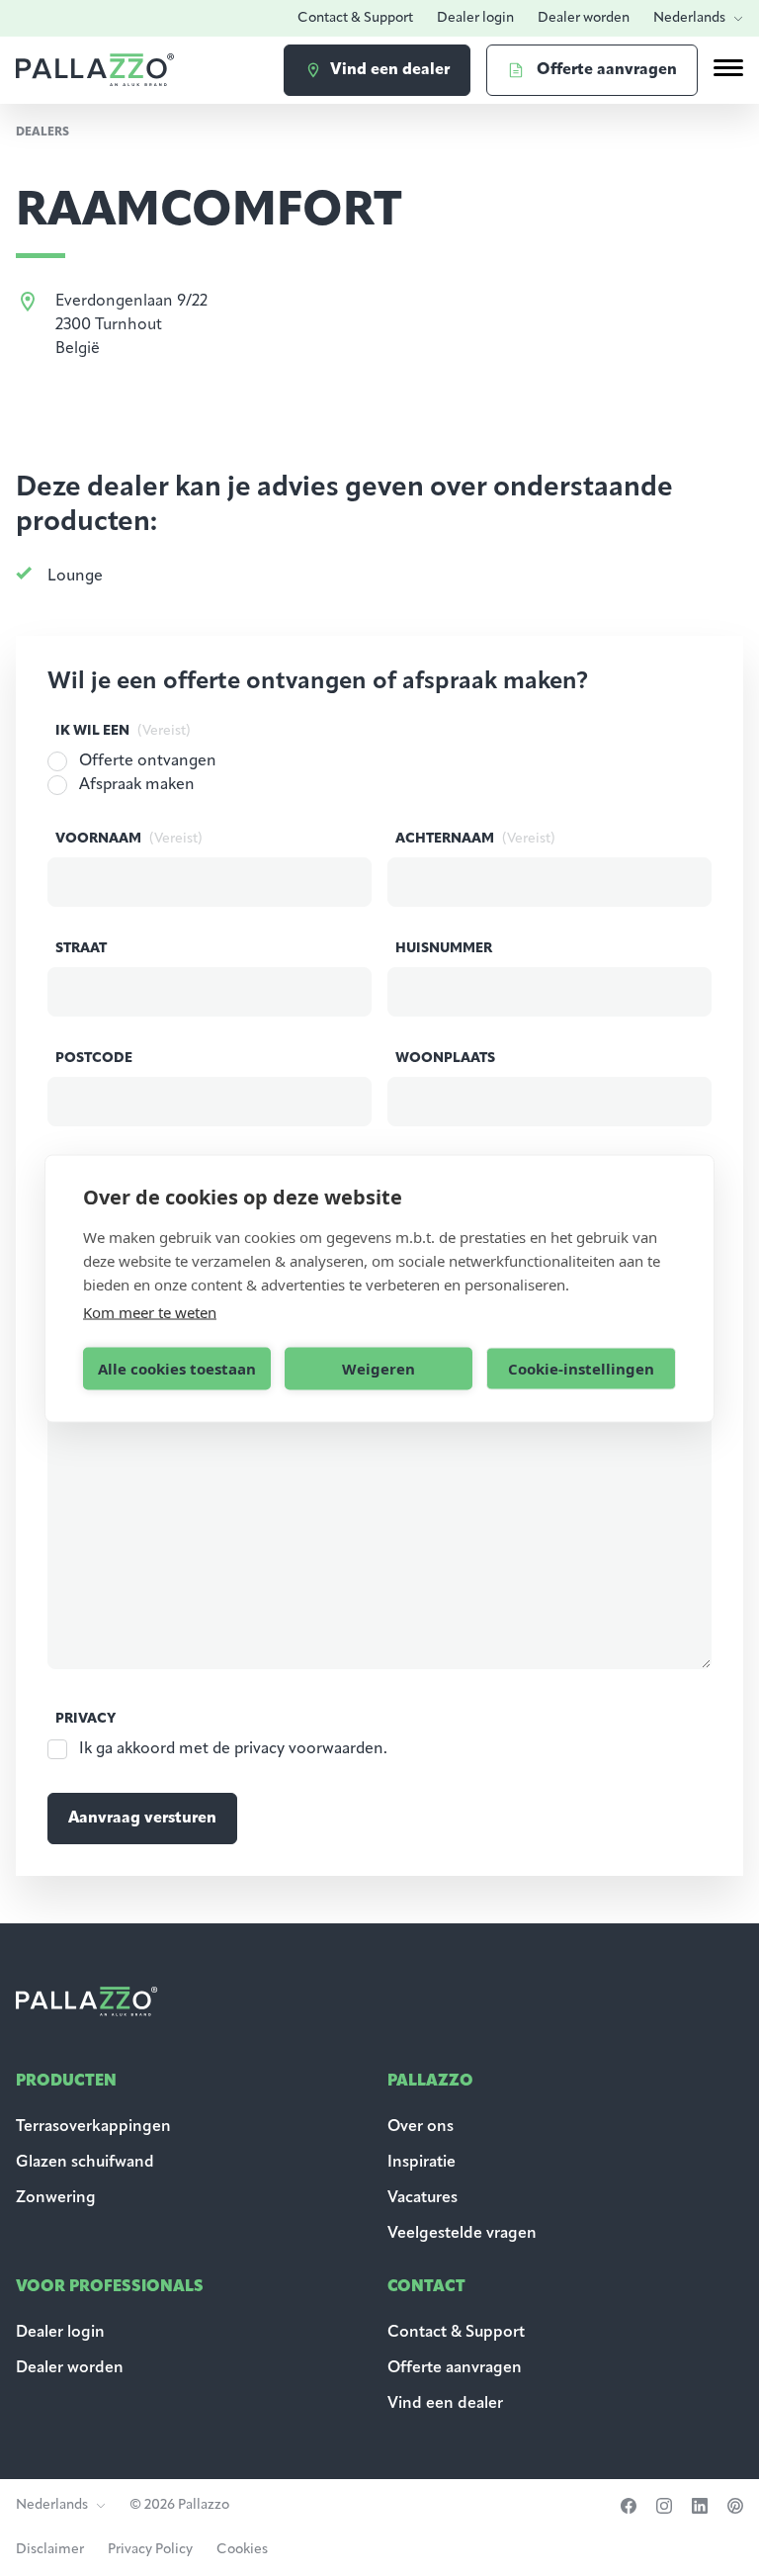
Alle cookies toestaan (177, 1369)
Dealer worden (584, 18)
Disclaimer (50, 2550)
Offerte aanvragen (455, 2368)
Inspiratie (422, 2163)
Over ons (421, 2127)
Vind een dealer (445, 2404)
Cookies (242, 2550)
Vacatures (422, 2198)
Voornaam (129, 839)
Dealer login (475, 18)
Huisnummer (444, 949)
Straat (81, 949)
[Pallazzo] (95, 70)
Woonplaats (445, 1059)
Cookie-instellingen (581, 1369)
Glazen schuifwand (85, 2163)
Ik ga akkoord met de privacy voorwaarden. (233, 1749)
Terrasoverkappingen (93, 2127)
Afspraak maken (137, 785)
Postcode (94, 1059)
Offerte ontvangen (148, 761)
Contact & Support (355, 18)
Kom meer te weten (150, 1311)
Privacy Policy (150, 2550)
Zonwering (56, 2198)
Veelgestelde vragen (462, 2234)
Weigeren (379, 1369)
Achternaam (475, 839)
